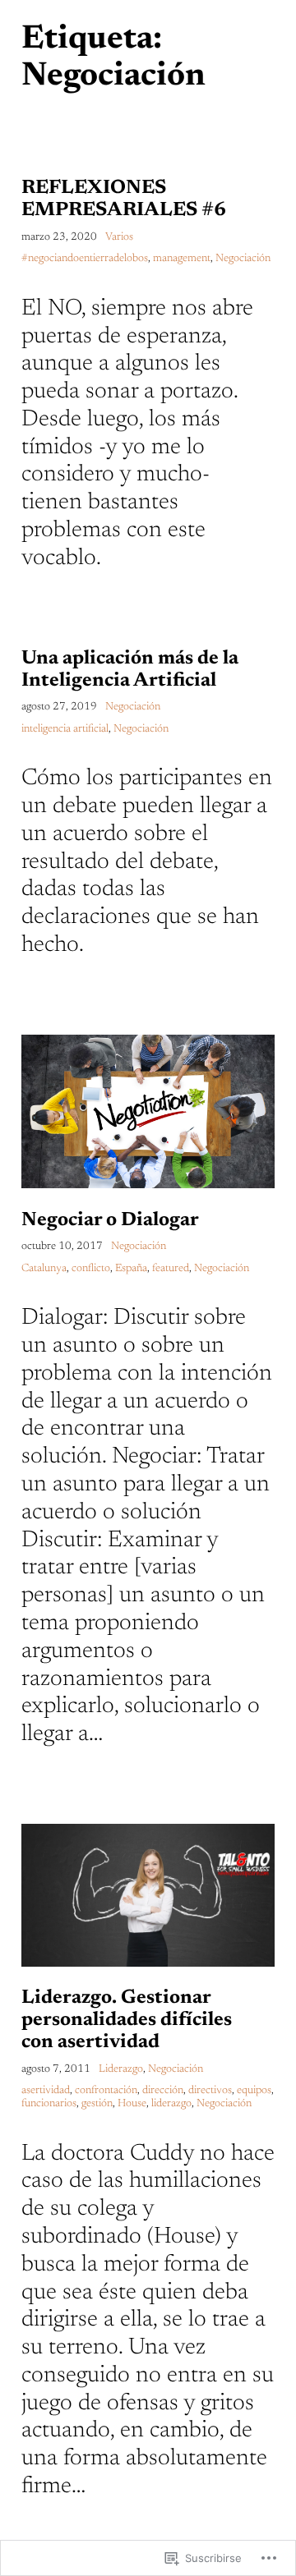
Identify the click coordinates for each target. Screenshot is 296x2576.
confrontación (106, 2091)
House (132, 2104)
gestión (97, 2104)
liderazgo (171, 2104)
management (182, 259)
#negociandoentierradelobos (85, 259)
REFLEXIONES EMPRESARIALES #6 (124, 199)
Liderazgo (121, 2069)
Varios (119, 237)
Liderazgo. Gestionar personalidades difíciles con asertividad (127, 2020)
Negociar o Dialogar (110, 1220)
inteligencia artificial (65, 729)
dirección (163, 2091)
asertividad (46, 2091)
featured (171, 1269)
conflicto (91, 1269)
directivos (210, 2091)
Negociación (243, 259)
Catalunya (44, 1269)
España (131, 1269)
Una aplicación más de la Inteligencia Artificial (130, 670)
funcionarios (49, 2104)
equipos (254, 2091)
